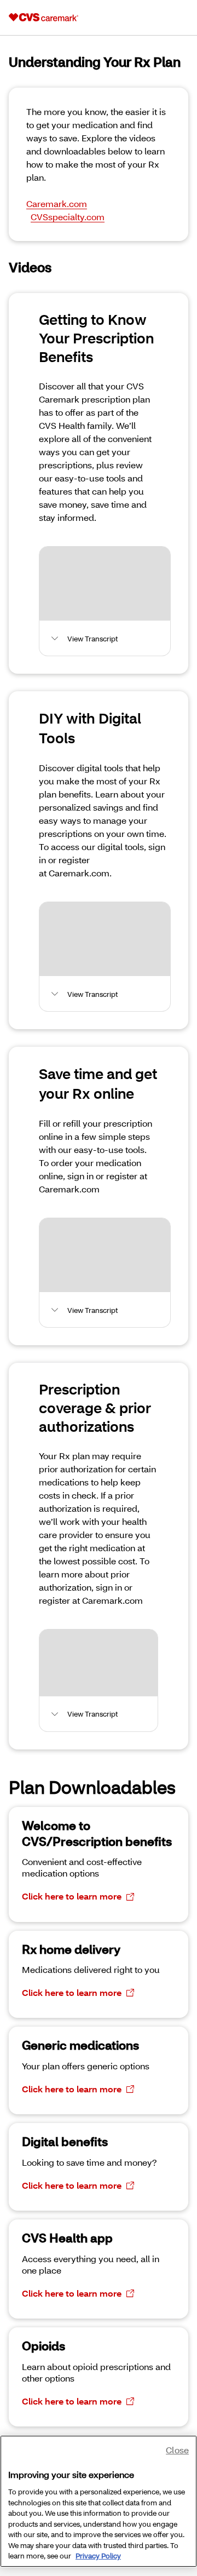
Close (177, 2450)
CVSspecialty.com (68, 217)
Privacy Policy (98, 2556)
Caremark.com (57, 203)
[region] (99, 2501)
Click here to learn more (72, 1896)
